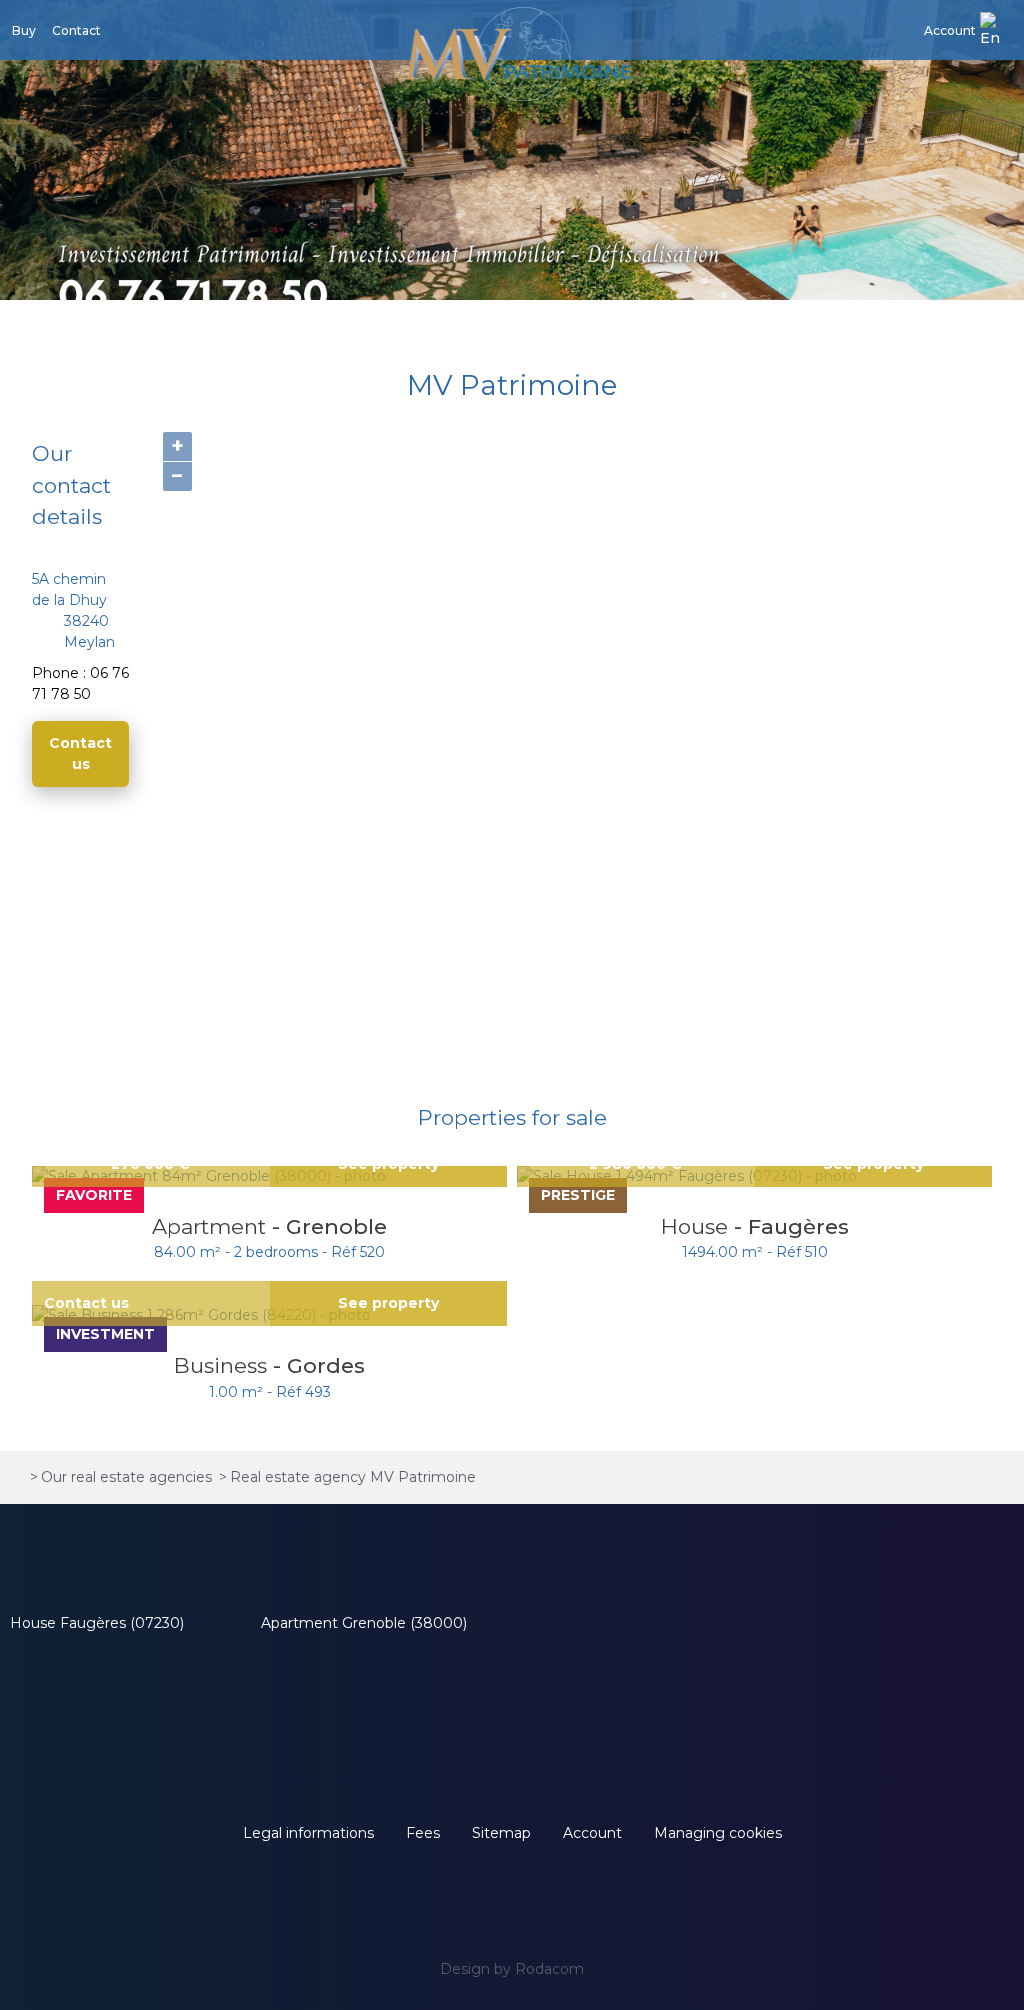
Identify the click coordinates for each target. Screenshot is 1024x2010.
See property (388, 1303)
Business (223, 1365)
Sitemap (501, 1833)
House (697, 1226)
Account (950, 30)
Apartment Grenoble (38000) (364, 1623)
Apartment (212, 1226)
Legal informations (308, 1833)
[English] (996, 30)
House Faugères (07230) (97, 1623)
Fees (423, 1833)
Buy (24, 30)
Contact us (80, 753)
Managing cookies (718, 1833)
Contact (76, 30)
